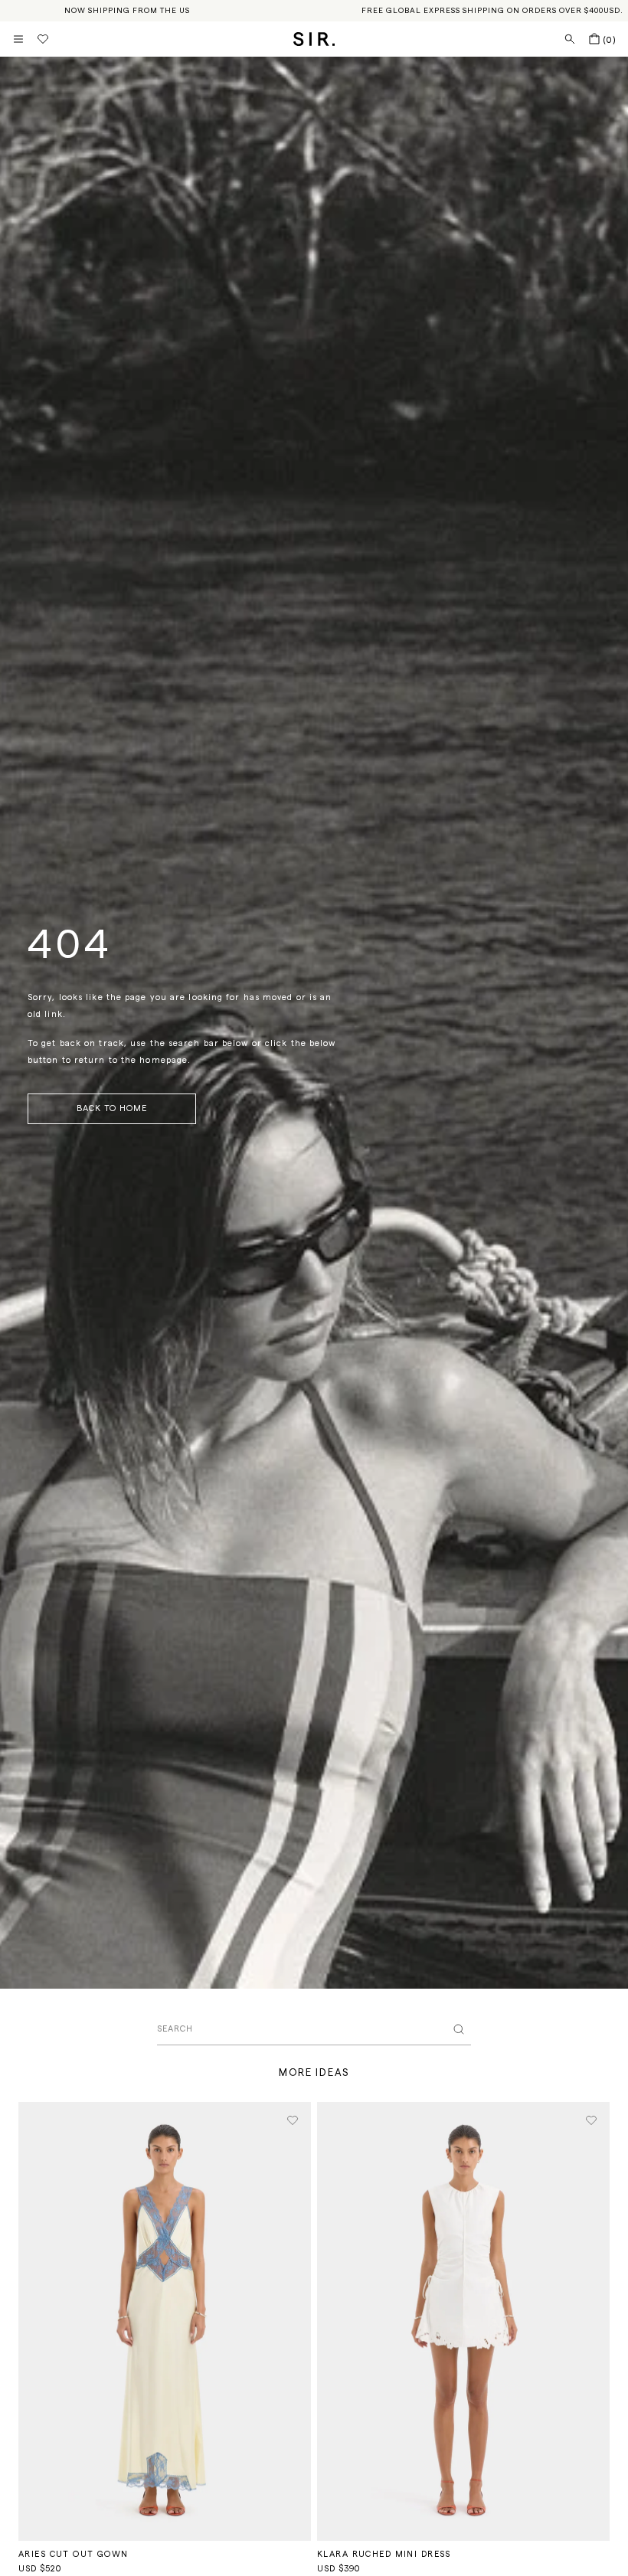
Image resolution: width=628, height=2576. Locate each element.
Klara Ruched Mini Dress (384, 2554)
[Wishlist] (43, 39)
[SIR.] (314, 39)
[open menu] (18, 39)
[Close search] (459, 2029)
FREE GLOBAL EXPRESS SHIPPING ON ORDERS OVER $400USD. (492, 11)
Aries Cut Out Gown (74, 2554)
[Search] (570, 39)
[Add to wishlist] (293, 2120)
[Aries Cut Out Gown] (165, 2321)
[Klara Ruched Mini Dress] (463, 2321)
